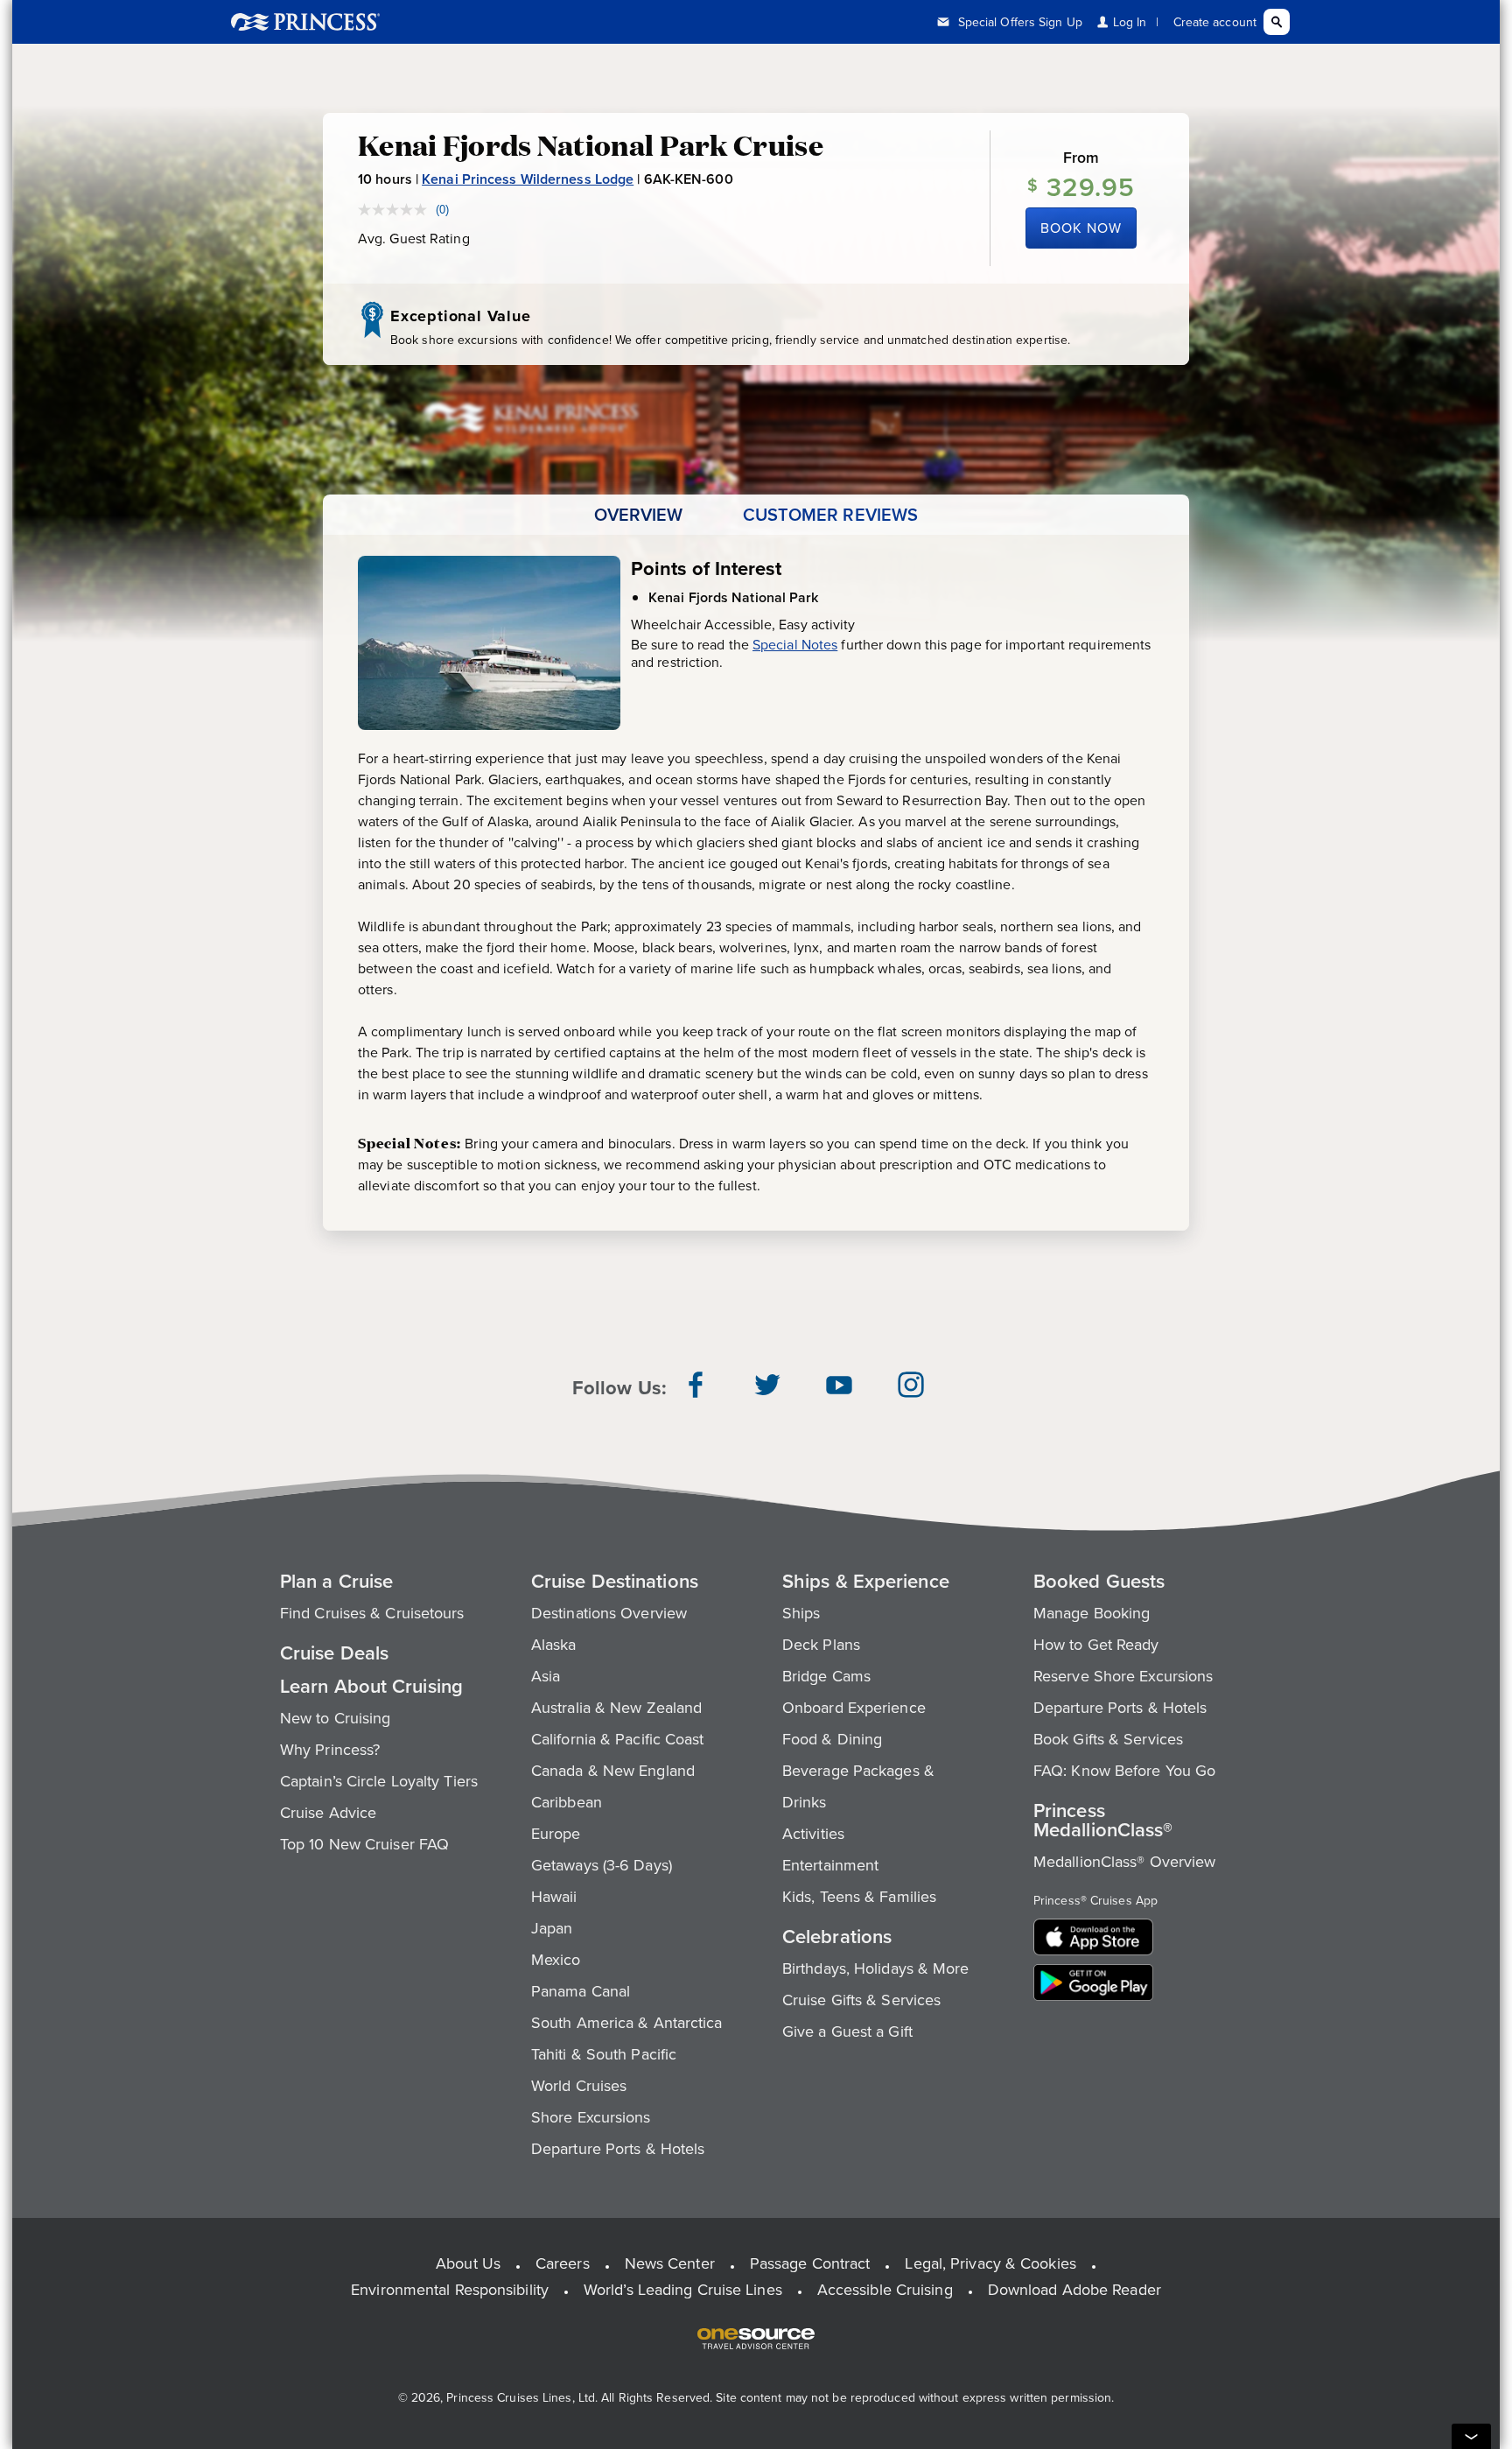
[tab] (639, 515)
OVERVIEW (639, 515)
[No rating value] (397, 210)
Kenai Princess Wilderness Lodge (528, 179)
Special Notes (795, 644)
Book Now (1081, 228)
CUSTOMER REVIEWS (831, 515)
